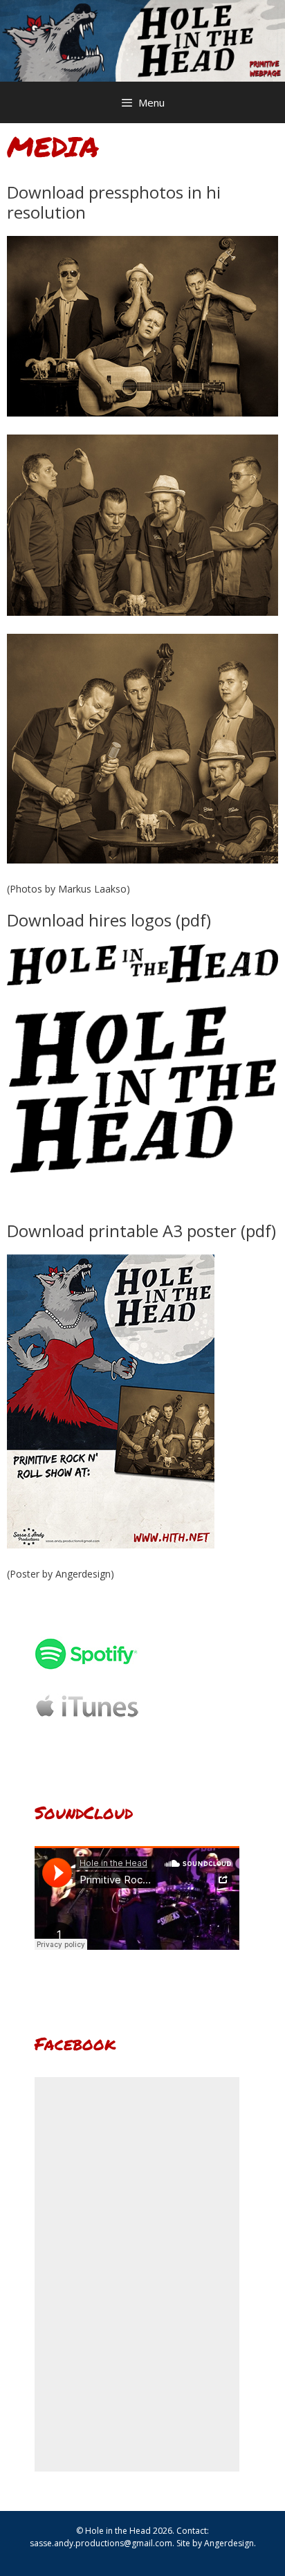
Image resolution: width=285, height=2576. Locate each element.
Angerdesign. (230, 2543)
